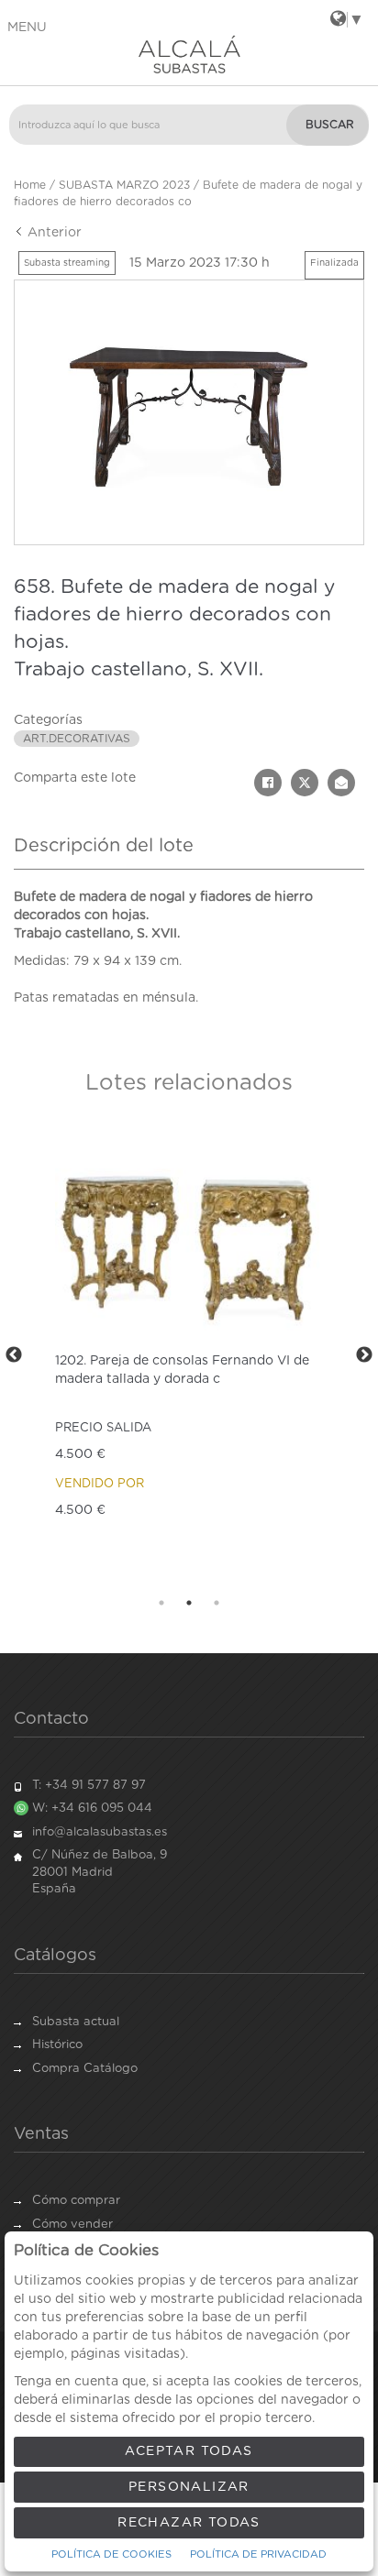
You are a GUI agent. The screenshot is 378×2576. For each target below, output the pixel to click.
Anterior (53, 233)
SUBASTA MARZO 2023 (124, 185)
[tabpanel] (189, 1356)
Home (30, 185)
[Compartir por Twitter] (305, 783)
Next (364, 1355)
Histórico (57, 2045)
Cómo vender (72, 2225)
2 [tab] (189, 1603)
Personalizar (189, 2487)
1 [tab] (161, 1603)
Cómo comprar (76, 2201)
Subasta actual (76, 2022)
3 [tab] (217, 1603)
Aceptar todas (189, 2451)
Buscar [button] (330, 125)
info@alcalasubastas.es (100, 1832)
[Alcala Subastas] (189, 54)
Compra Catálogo (85, 2069)
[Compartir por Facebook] (268, 783)
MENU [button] (27, 27)
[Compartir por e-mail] (341, 783)
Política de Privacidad (258, 2554)
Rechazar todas (189, 2523)
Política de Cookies (111, 2554)
